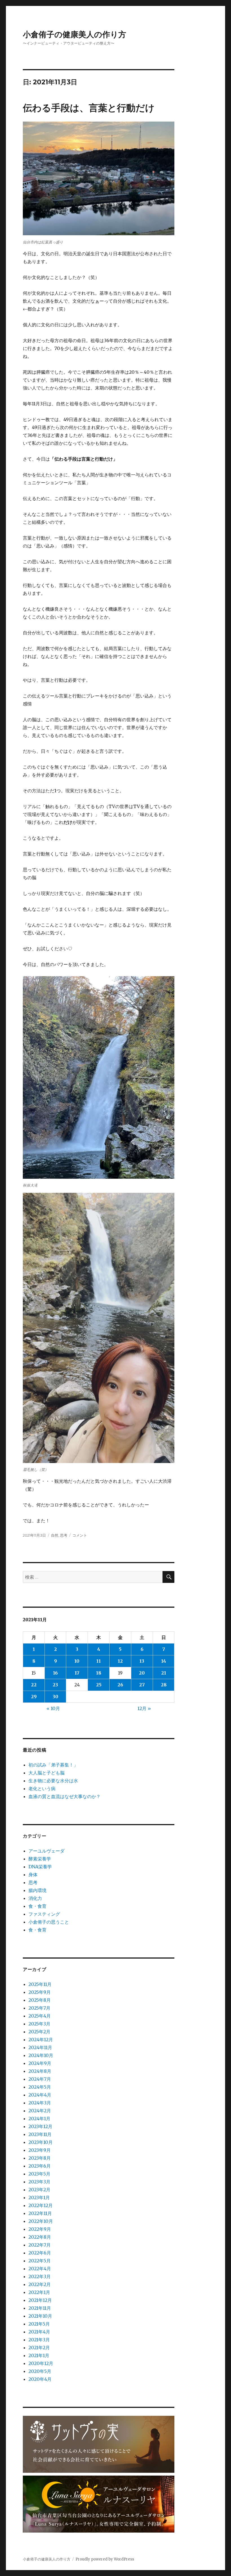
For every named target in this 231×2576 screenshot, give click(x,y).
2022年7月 (40, 2245)
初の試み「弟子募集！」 (53, 1765)
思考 (64, 1535)
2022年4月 (40, 2269)
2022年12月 (41, 2205)
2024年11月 (40, 2047)
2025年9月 (40, 1992)
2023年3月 (39, 2182)
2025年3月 (39, 2024)
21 (164, 1673)
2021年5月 (39, 2324)
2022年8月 (40, 2237)
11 (99, 1661)
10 (77, 1661)
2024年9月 (40, 2063)
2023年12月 (40, 2126)
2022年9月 (40, 2229)
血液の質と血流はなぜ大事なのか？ (65, 1796)
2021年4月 (39, 2332)
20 (142, 1673)
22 (34, 1685)
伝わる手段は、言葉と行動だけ (89, 108)
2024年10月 (41, 2055)
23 (55, 1685)
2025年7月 (39, 2008)
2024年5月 (40, 2087)
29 (34, 1697)
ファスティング (44, 1914)
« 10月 (53, 1708)
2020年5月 (40, 2371)
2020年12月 (41, 2363)
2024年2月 (40, 2111)
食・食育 (37, 1906)
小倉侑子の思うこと (49, 1922)
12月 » (144, 1708)
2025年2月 (39, 2032)
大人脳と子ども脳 (46, 1773)
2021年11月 (40, 2308)
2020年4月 (40, 2379)
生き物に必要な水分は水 (53, 1781)
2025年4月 (40, 2016)
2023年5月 (39, 2174)
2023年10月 (41, 2142)
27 (142, 1685)
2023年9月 (40, 2150)
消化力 (35, 1898)
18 (99, 1673)
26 (120, 1685)
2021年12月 (40, 2300)
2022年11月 (40, 2213)
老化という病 (42, 1789)
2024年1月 (39, 2119)
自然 (55, 1535)
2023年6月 (40, 2166)
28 (164, 1685)
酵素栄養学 (40, 1859)
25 (99, 1685)
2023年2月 (39, 2190)
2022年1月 (39, 2292)
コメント (80, 1535)
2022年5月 (40, 2261)
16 (55, 1673)
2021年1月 (39, 2355)
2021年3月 (39, 2340)
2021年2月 (39, 2348)
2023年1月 (39, 2197)
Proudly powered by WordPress (105, 2559)
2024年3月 (40, 2103)
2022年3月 (40, 2276)
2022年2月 (40, 2284)
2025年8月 (40, 2000)
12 (120, 1661)
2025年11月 (40, 1984)
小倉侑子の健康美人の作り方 (75, 34)
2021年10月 (40, 2316)
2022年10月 (41, 2221)
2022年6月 (40, 2253)
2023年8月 (40, 2158)
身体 (33, 1875)
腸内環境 (37, 1890)
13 (142, 1661)
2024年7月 (40, 2079)
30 (55, 1697)
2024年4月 (40, 2095)
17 (77, 1673)
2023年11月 (40, 2134)
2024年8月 (40, 2071)
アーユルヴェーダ (46, 1851)
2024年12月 (41, 2040)
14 (164, 1661)
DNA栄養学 (40, 1867)
